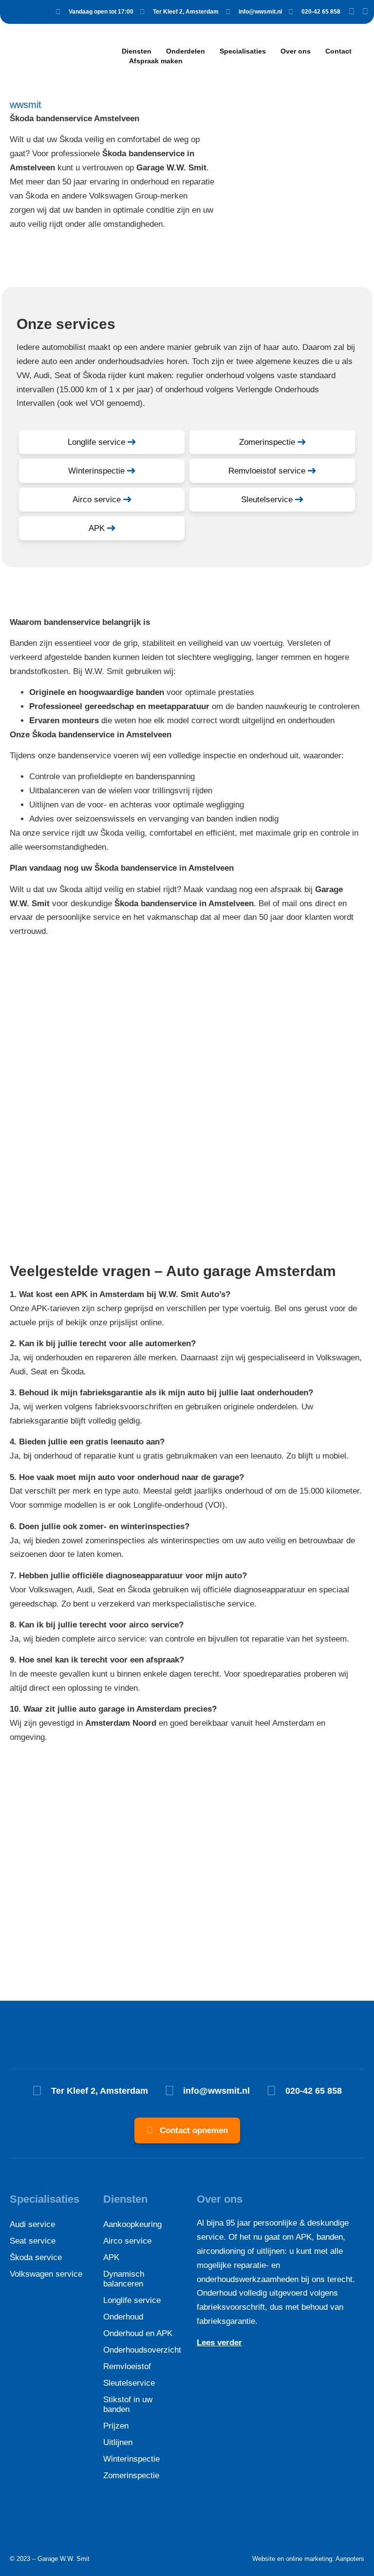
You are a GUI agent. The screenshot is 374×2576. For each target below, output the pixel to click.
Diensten (137, 51)
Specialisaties (243, 51)
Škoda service (36, 2257)
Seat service (33, 2241)
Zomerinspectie (131, 2476)
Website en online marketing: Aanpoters (308, 2559)
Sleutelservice (129, 2383)
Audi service (32, 2224)
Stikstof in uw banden (128, 2404)
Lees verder (219, 2343)
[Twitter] (365, 12)
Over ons (296, 51)
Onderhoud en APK (138, 2333)
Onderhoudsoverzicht (140, 2350)
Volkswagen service (46, 2274)
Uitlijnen (118, 2442)
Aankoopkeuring (132, 2224)
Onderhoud (123, 2317)
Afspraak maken (156, 61)
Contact (338, 51)
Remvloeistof (127, 2366)
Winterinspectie (131, 2459)
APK (111, 2257)
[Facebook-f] (352, 12)
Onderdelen (186, 51)
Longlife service (132, 2300)
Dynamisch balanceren (124, 2279)
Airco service (127, 2241)
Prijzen (116, 2426)
